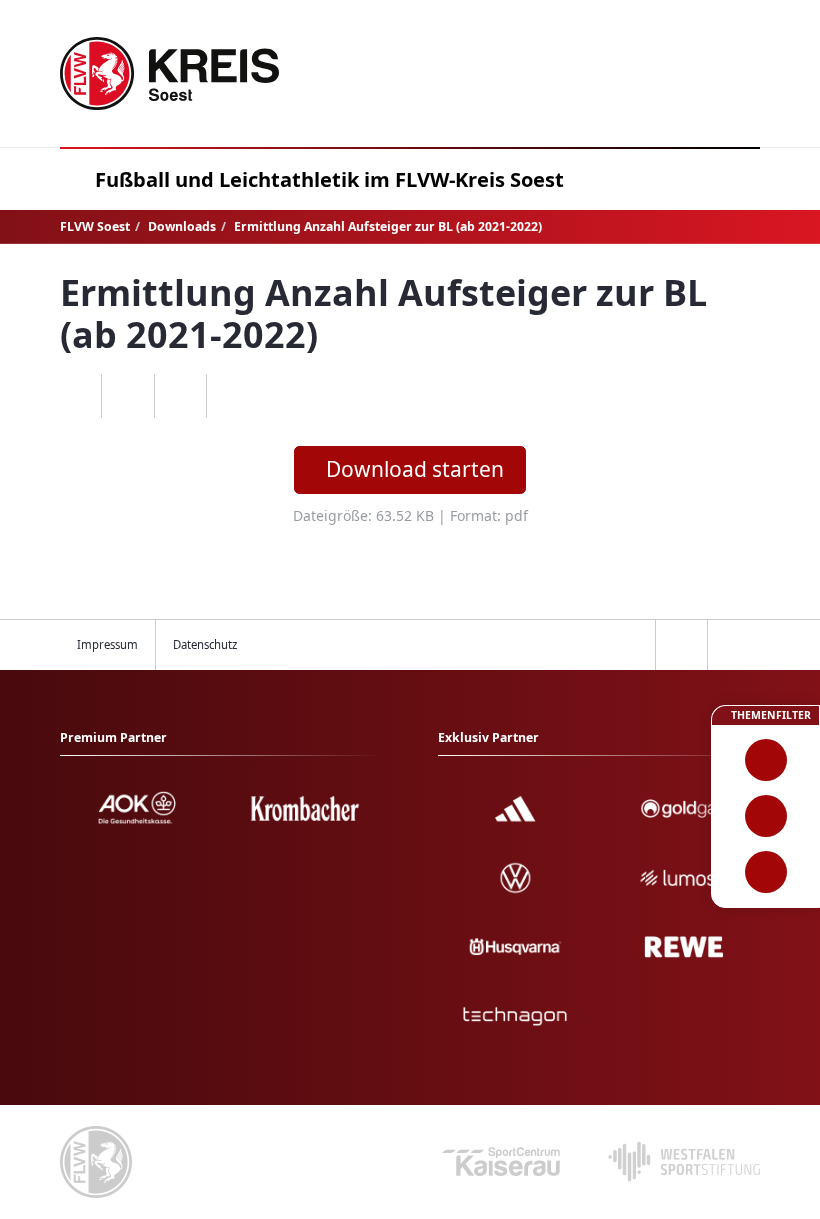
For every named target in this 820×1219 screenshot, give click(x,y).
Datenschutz (205, 644)
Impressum (107, 644)
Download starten (415, 469)
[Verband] (765, 872)
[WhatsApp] (75, 396)
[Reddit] (232, 396)
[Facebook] (127, 396)
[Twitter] (180, 396)
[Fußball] (765, 760)
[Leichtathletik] (765, 816)
